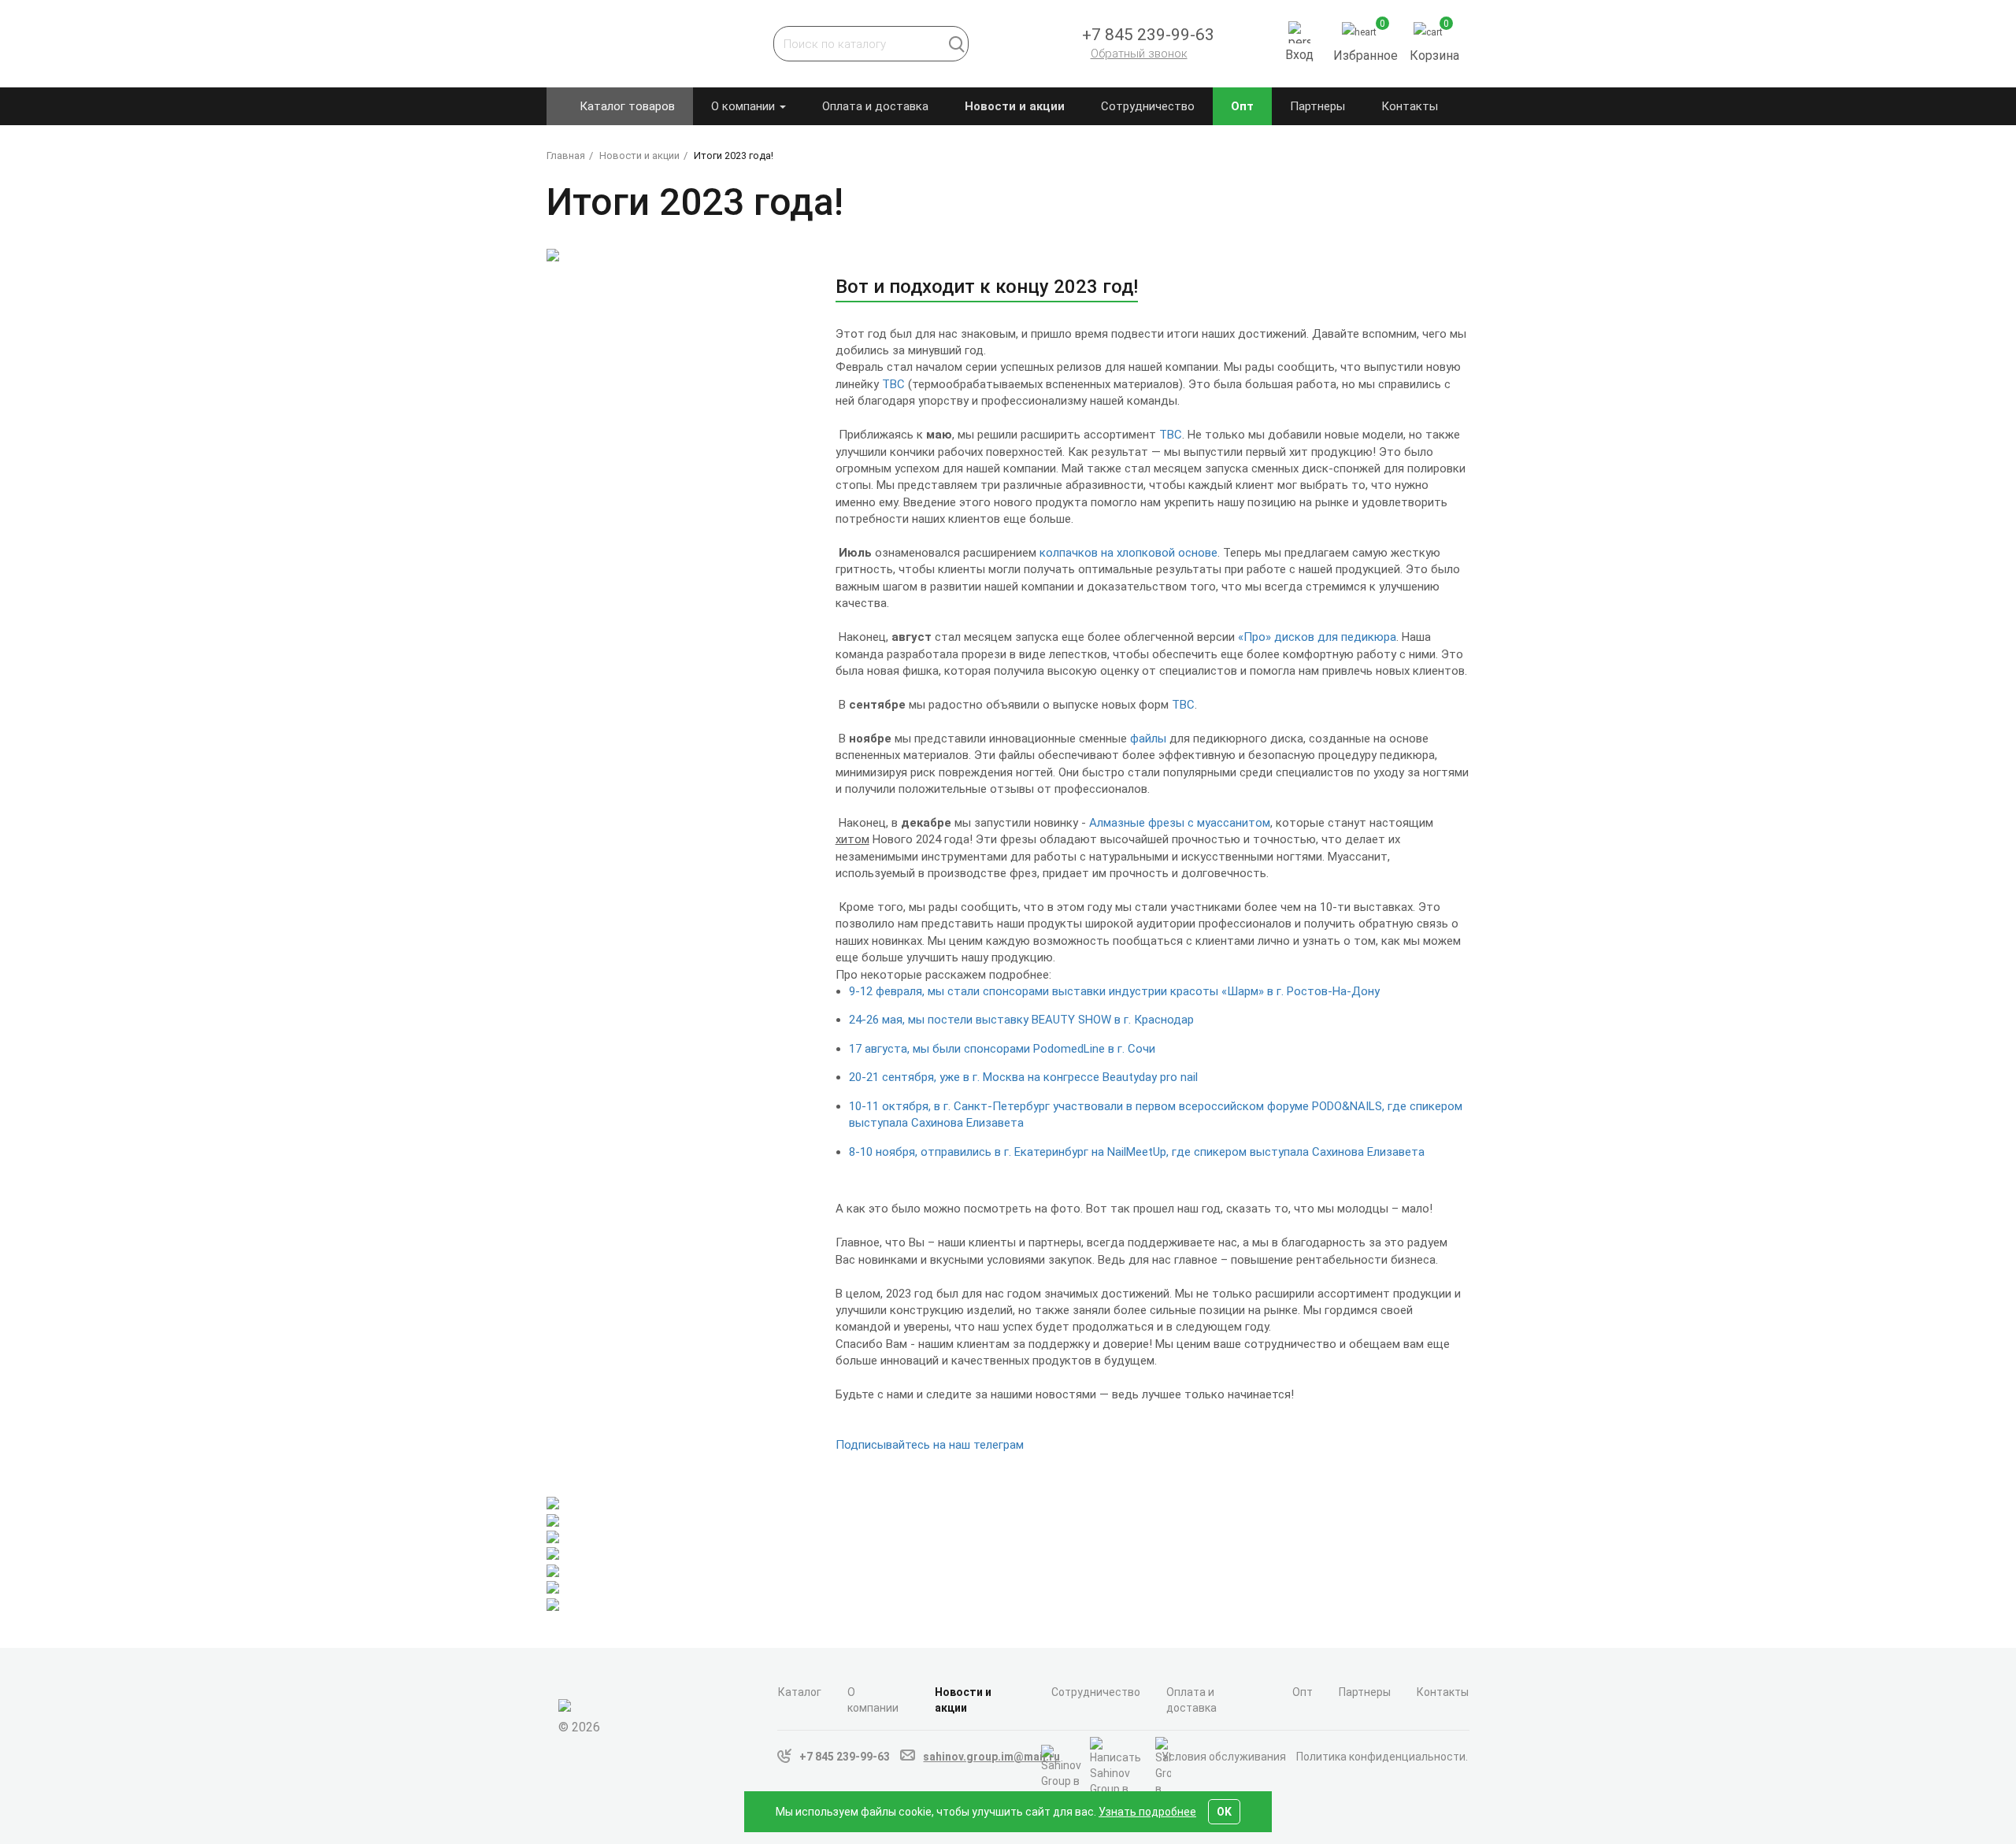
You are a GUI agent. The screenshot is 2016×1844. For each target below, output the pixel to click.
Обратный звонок (1139, 54)
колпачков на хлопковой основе (1128, 553)
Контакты (1410, 106)
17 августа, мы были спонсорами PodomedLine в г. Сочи (1002, 1049)
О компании (745, 106)
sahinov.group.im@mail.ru (991, 1757)
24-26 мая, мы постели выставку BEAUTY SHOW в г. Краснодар (1021, 1020)
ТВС (893, 384)
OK (1224, 1812)
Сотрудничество (1148, 106)
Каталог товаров (627, 106)
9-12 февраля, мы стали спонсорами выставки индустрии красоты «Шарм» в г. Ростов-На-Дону (1114, 991)
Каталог (800, 1692)
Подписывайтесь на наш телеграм (930, 1445)
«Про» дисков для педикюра (1317, 637)
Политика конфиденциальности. (1382, 1757)
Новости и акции (1015, 106)
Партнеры (1317, 106)
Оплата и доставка (875, 106)
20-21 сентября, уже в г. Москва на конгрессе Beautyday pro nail (1023, 1077)
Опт (1242, 106)
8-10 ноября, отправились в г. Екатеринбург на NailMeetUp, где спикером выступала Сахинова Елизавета (1137, 1152)
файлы (1148, 739)
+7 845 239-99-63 (845, 1757)
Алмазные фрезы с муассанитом (1180, 823)
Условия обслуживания (1224, 1757)
